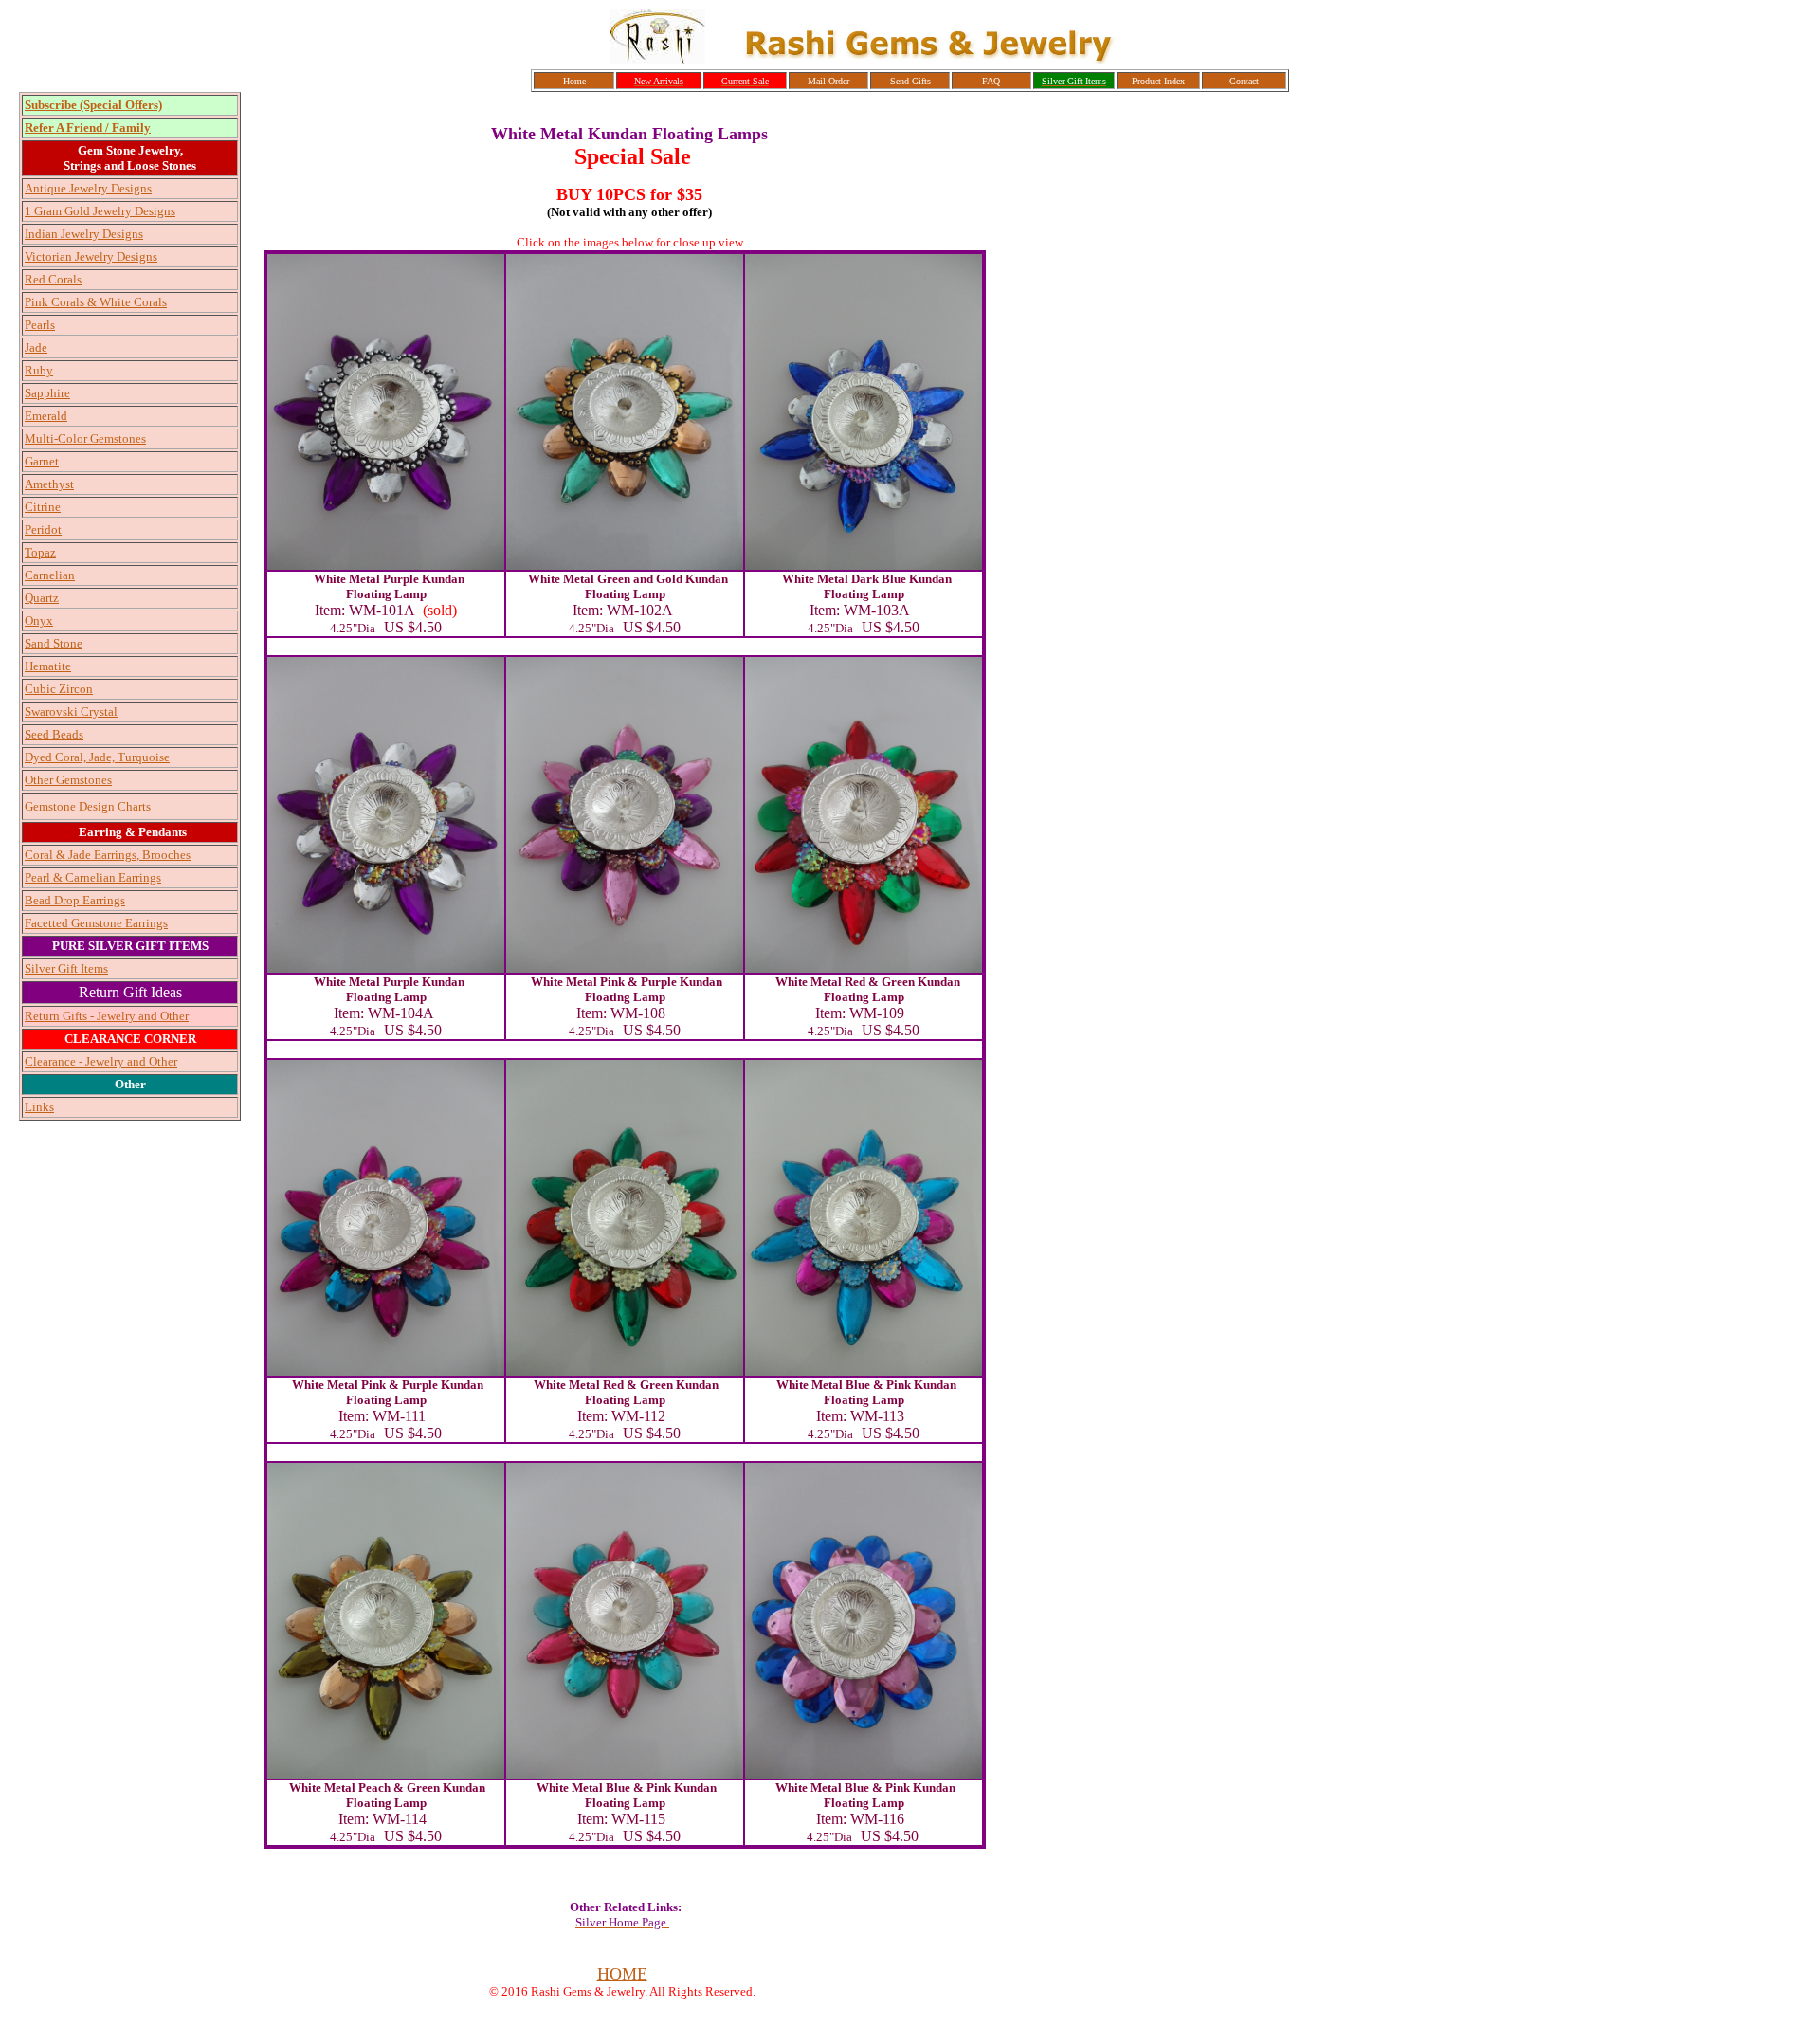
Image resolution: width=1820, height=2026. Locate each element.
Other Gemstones (68, 780)
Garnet (42, 461)
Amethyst (49, 484)
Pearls (40, 325)
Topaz (40, 552)
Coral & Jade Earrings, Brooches (108, 855)
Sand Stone (54, 643)
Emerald (46, 416)
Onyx (39, 621)
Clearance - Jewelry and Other (101, 1061)
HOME (622, 1974)
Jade (36, 347)
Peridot (43, 529)
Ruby (39, 370)
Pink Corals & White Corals (96, 302)
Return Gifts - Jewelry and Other (107, 1016)
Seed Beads (54, 734)
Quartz (42, 598)
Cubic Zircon (59, 689)
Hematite (48, 666)
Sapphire (47, 393)
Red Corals (53, 279)
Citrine (43, 507)
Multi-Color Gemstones (85, 438)
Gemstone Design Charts (88, 806)
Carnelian (50, 575)
